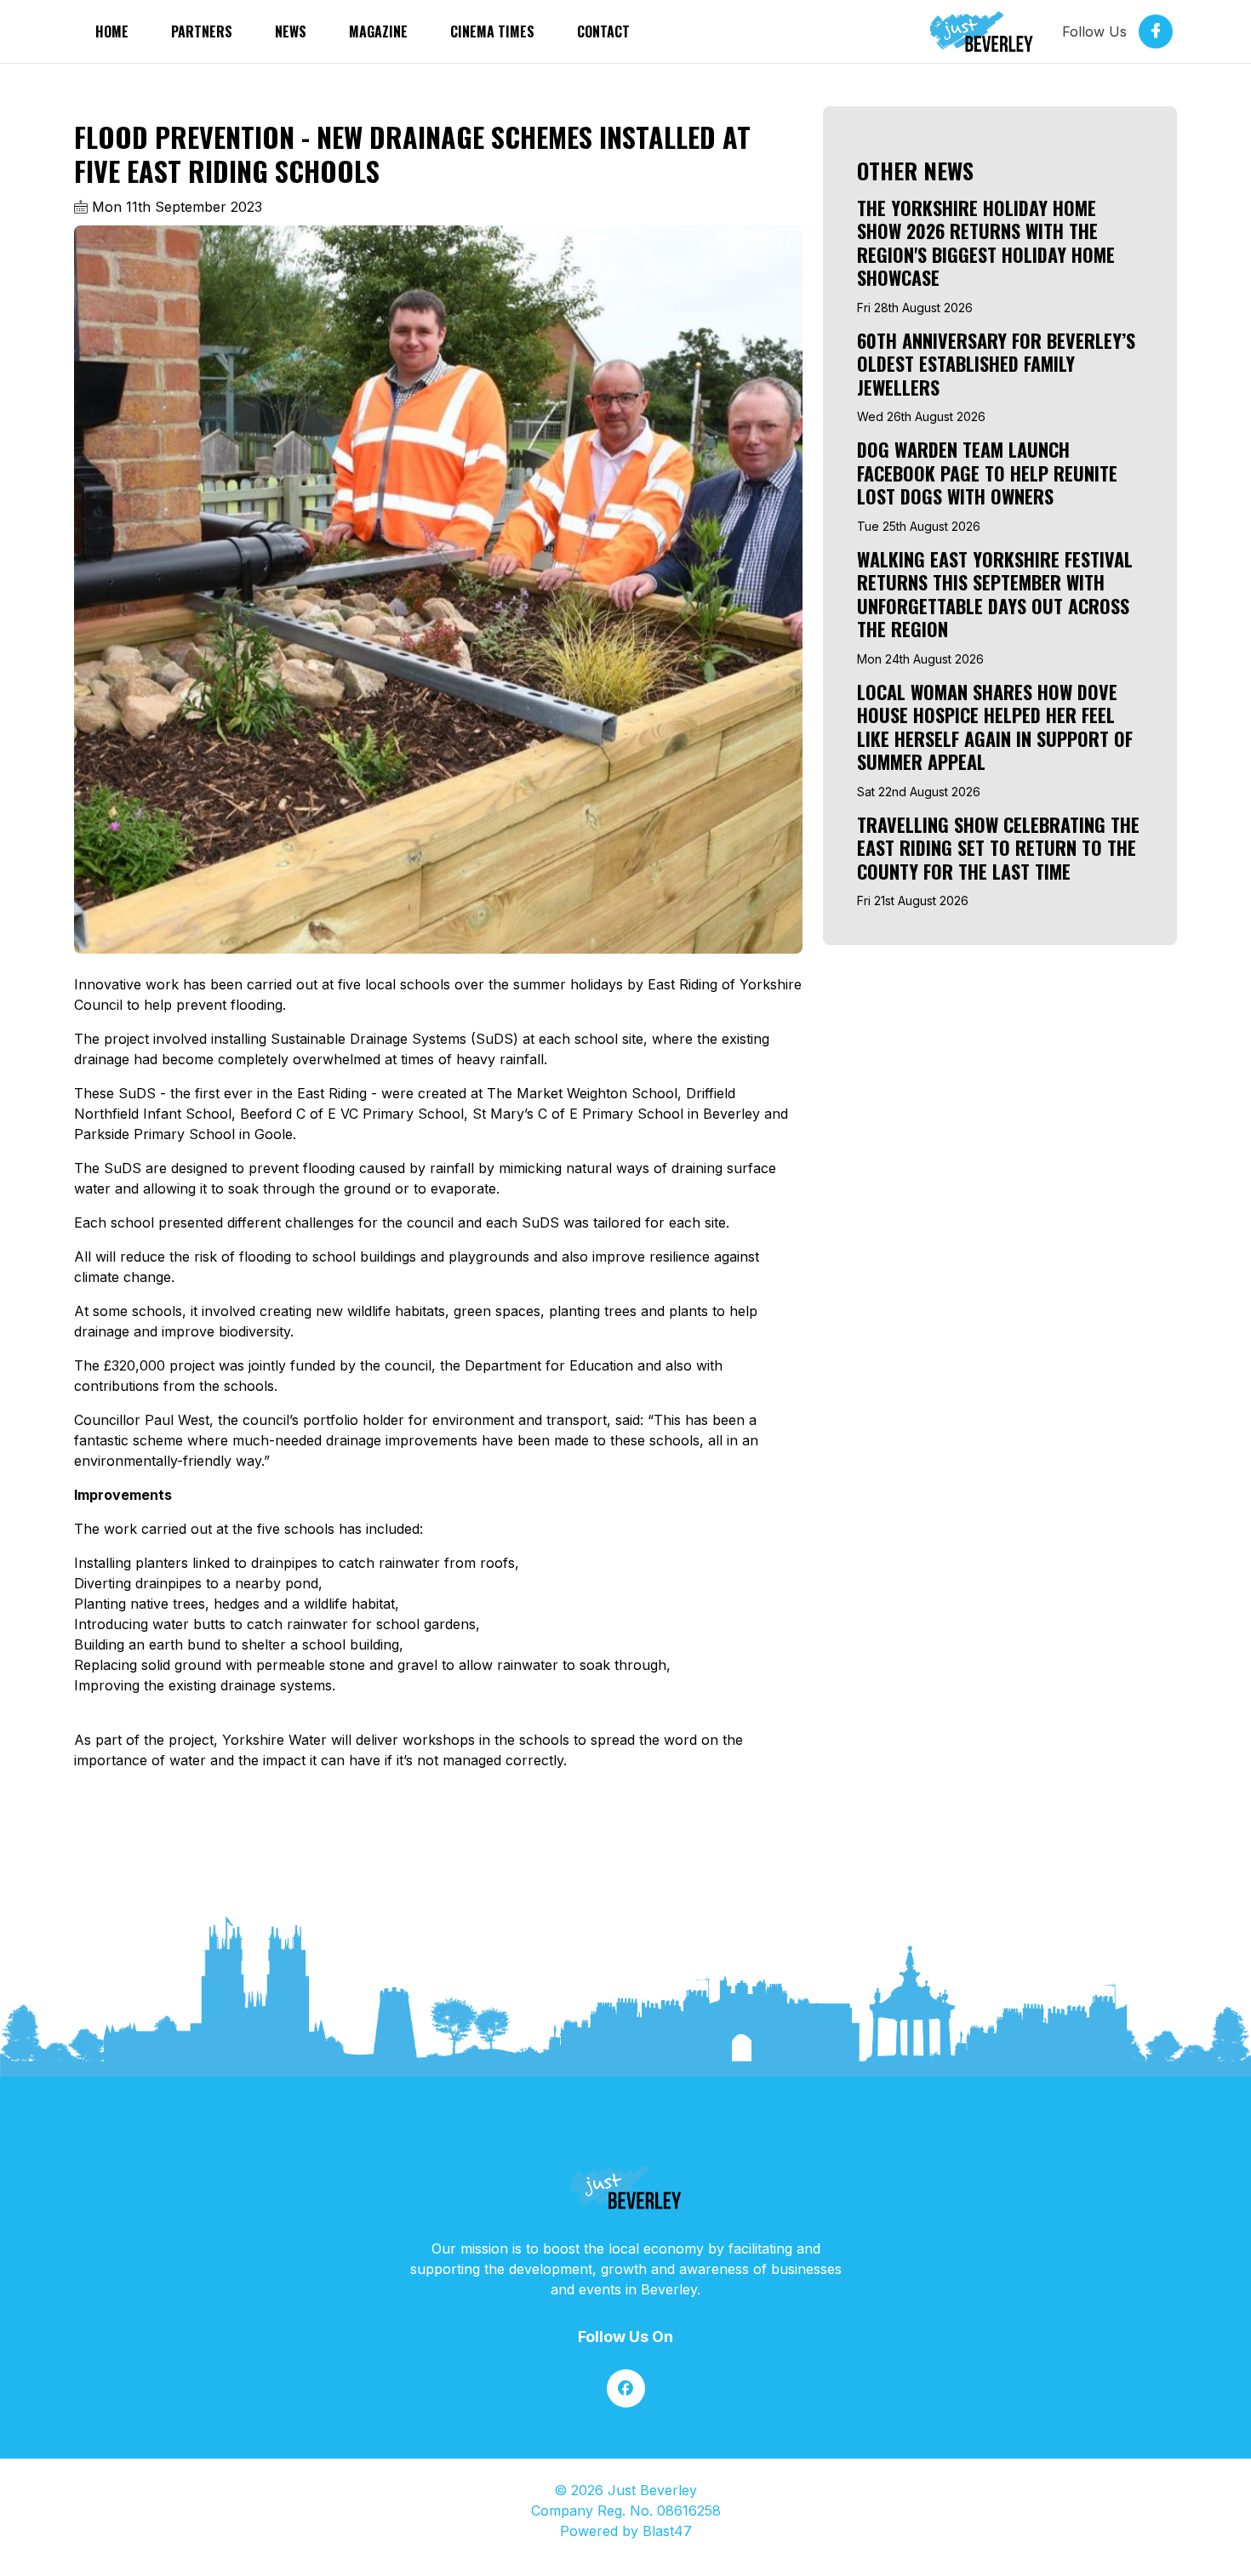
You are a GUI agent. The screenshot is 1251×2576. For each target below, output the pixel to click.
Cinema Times (492, 31)
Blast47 (667, 2531)
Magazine (378, 31)
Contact (603, 31)
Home (112, 31)
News (291, 31)
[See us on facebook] (626, 2388)
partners (202, 31)
